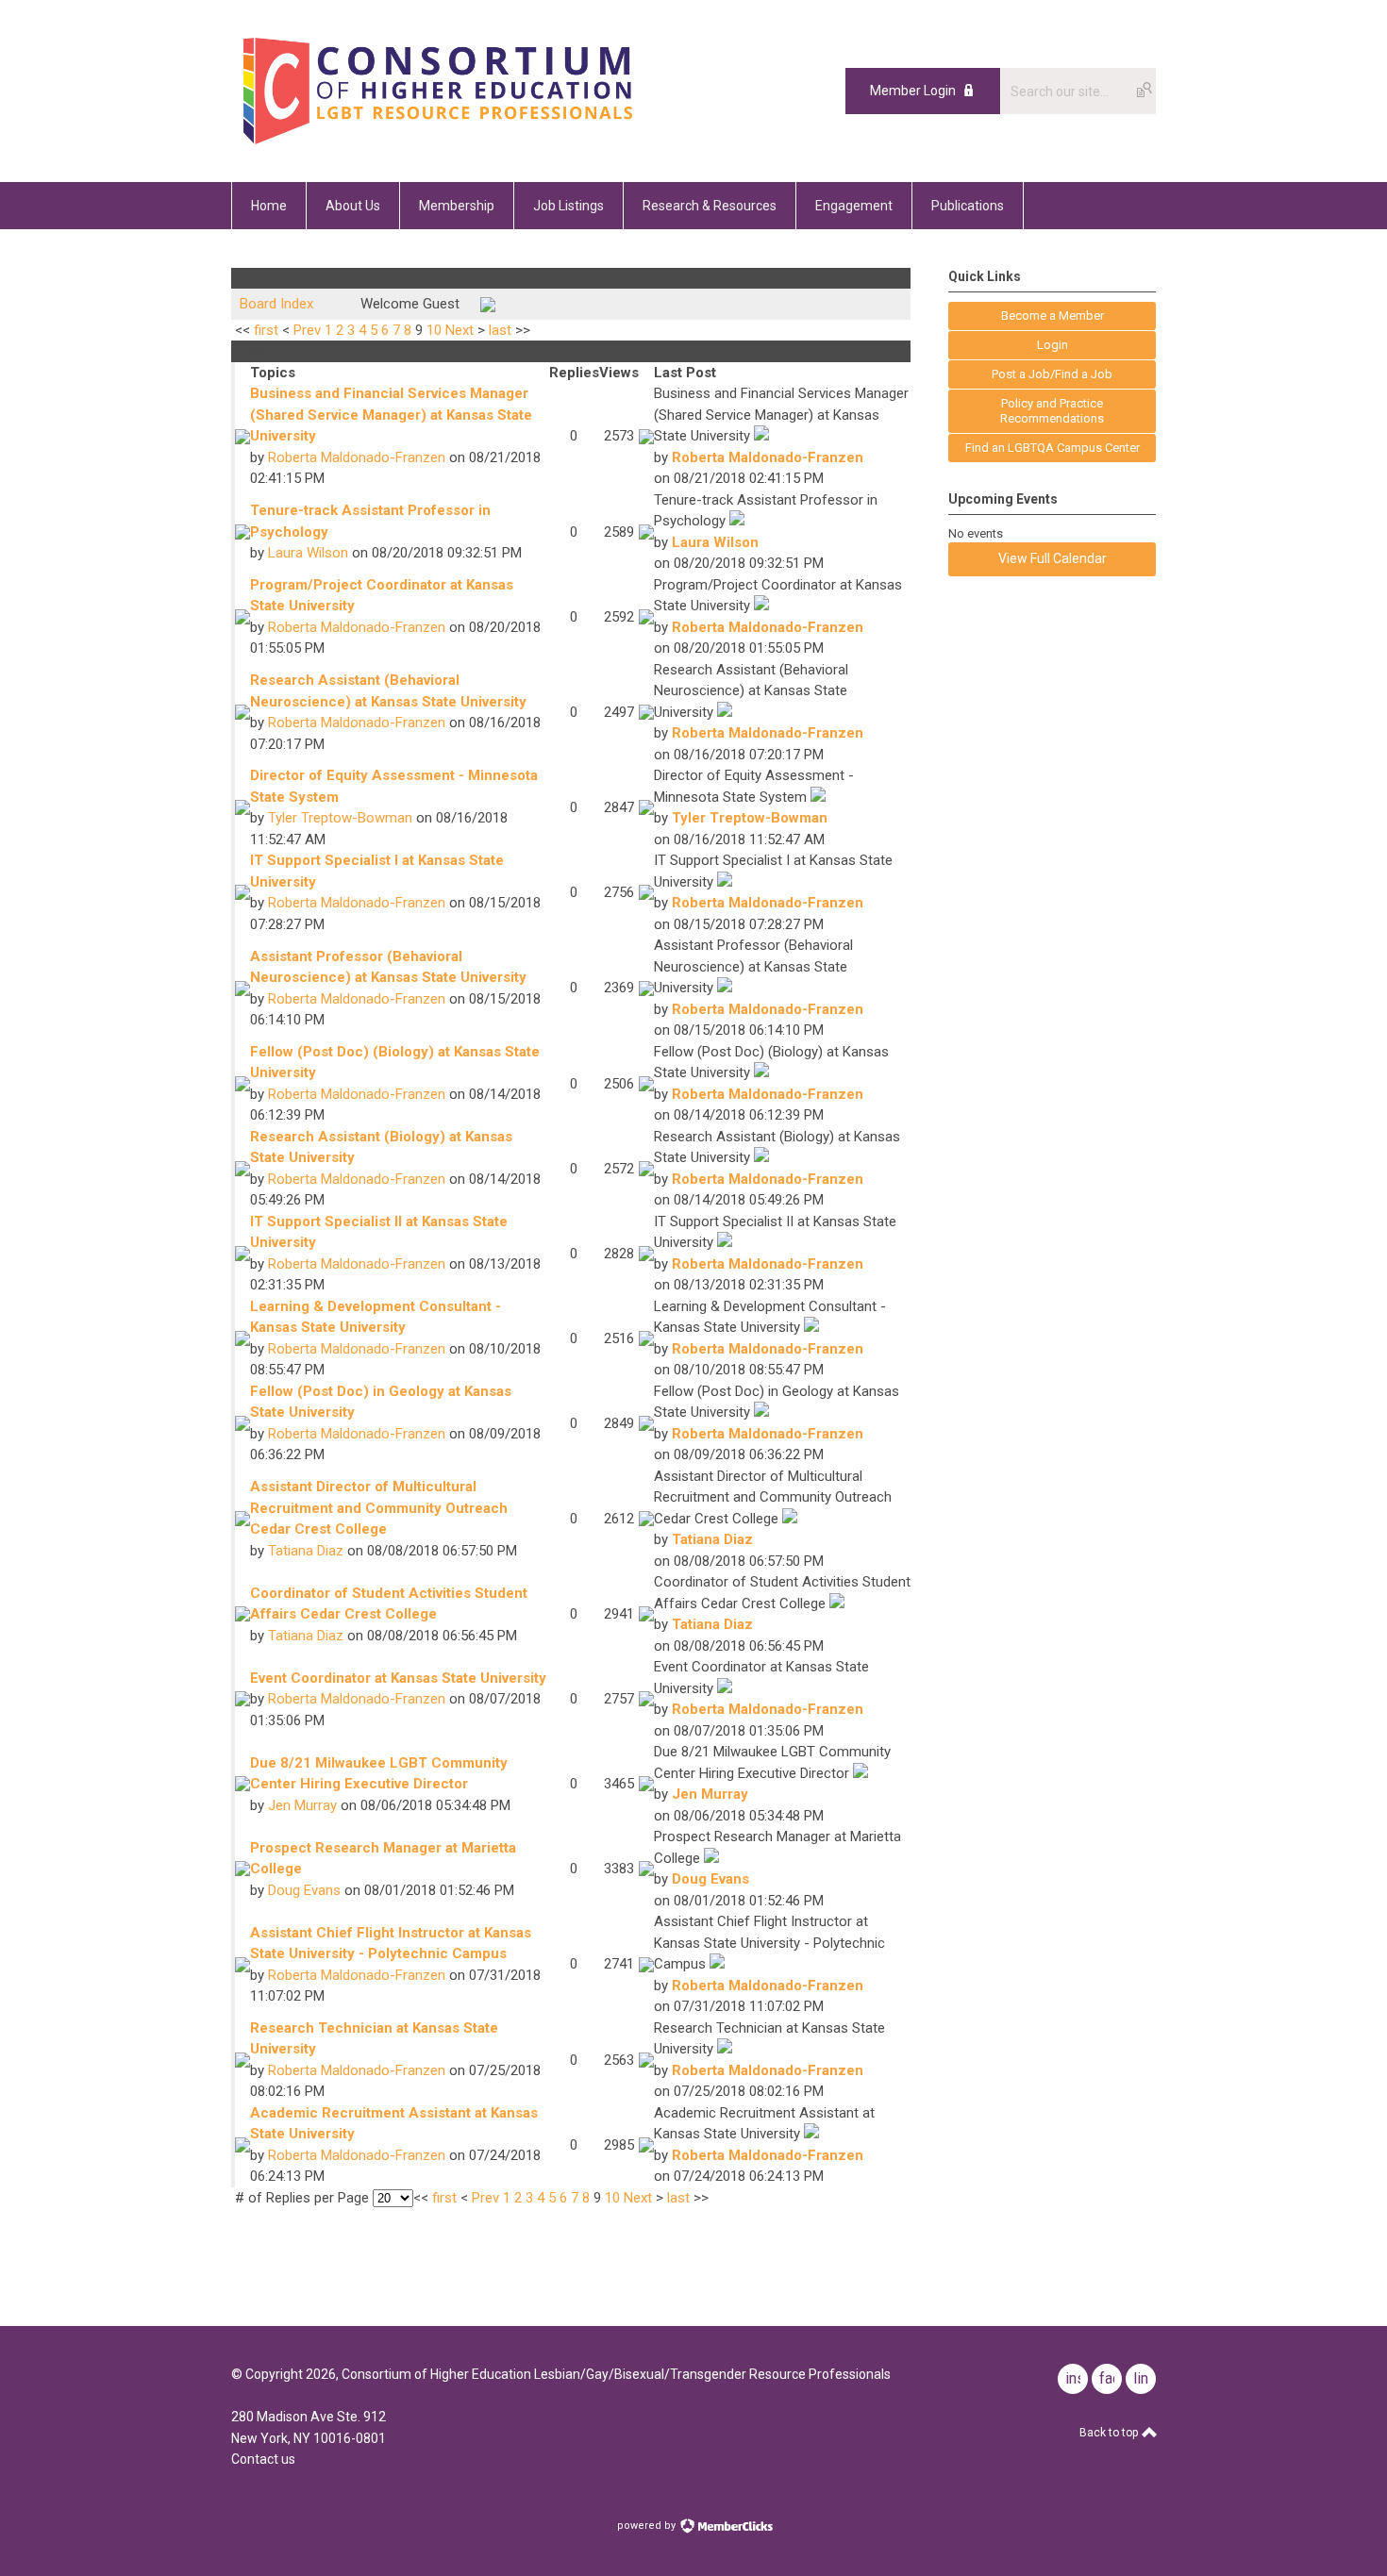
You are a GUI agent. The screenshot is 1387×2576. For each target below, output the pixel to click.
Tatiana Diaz (306, 1551)
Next (460, 330)
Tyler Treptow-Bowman (340, 818)
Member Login (913, 91)
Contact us (263, 2459)
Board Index (276, 304)
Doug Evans (304, 1890)
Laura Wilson (308, 553)
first (266, 330)
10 (434, 330)
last (500, 330)
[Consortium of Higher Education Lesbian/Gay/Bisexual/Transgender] (488, 140)
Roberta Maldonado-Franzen (357, 457)
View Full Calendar (1053, 558)
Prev (307, 330)
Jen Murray (302, 1805)
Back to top (1110, 2433)
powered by (648, 2526)
